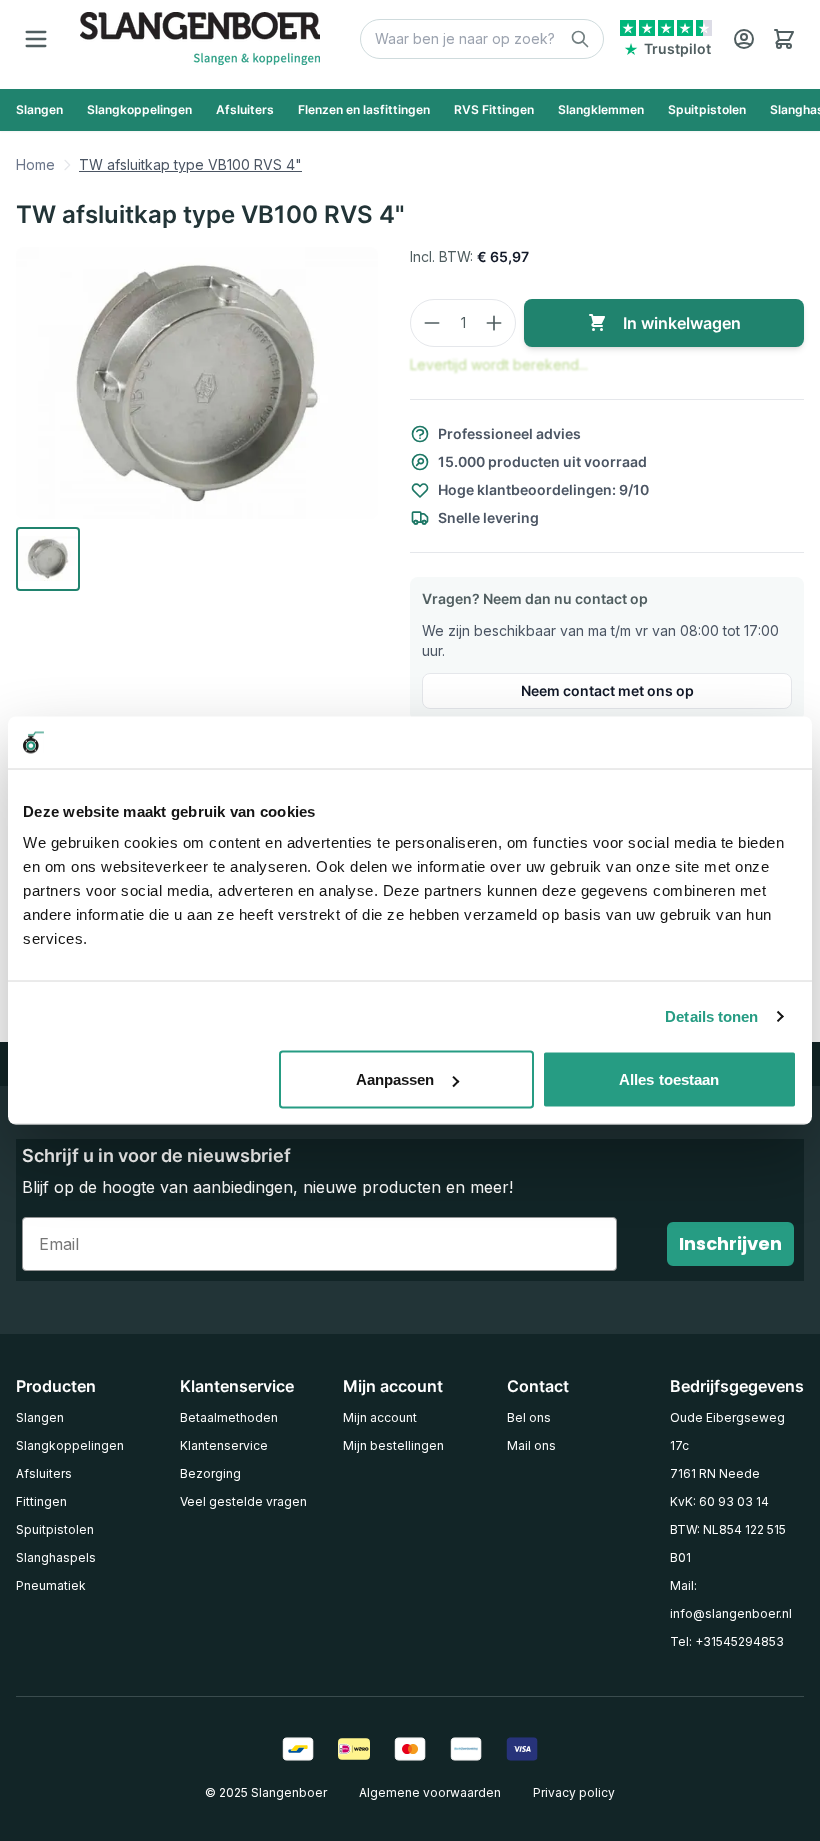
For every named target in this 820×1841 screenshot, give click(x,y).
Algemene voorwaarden (430, 1792)
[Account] (744, 39)
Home (35, 164)
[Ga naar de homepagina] (200, 38)
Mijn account (380, 1417)
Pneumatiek (51, 1585)
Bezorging (210, 1473)
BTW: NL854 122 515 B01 (728, 1543)
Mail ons (531, 1445)
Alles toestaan (669, 1079)
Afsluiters (44, 1473)
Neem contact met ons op (607, 690)
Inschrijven (730, 1243)
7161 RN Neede (715, 1473)
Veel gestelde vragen (243, 1501)
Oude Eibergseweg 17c (727, 1431)
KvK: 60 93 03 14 (719, 1501)
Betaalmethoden (229, 1417)
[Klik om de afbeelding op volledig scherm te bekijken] (197, 383)
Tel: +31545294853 (727, 1641)
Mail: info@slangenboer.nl (731, 1599)
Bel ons (529, 1417)
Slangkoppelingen (70, 1445)
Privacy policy (574, 1792)
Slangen (40, 1417)
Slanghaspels (56, 1557)
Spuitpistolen (55, 1529)
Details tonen (711, 1015)
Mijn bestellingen (393, 1445)
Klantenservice (224, 1445)
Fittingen (41, 1501)
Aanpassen (395, 1079)
